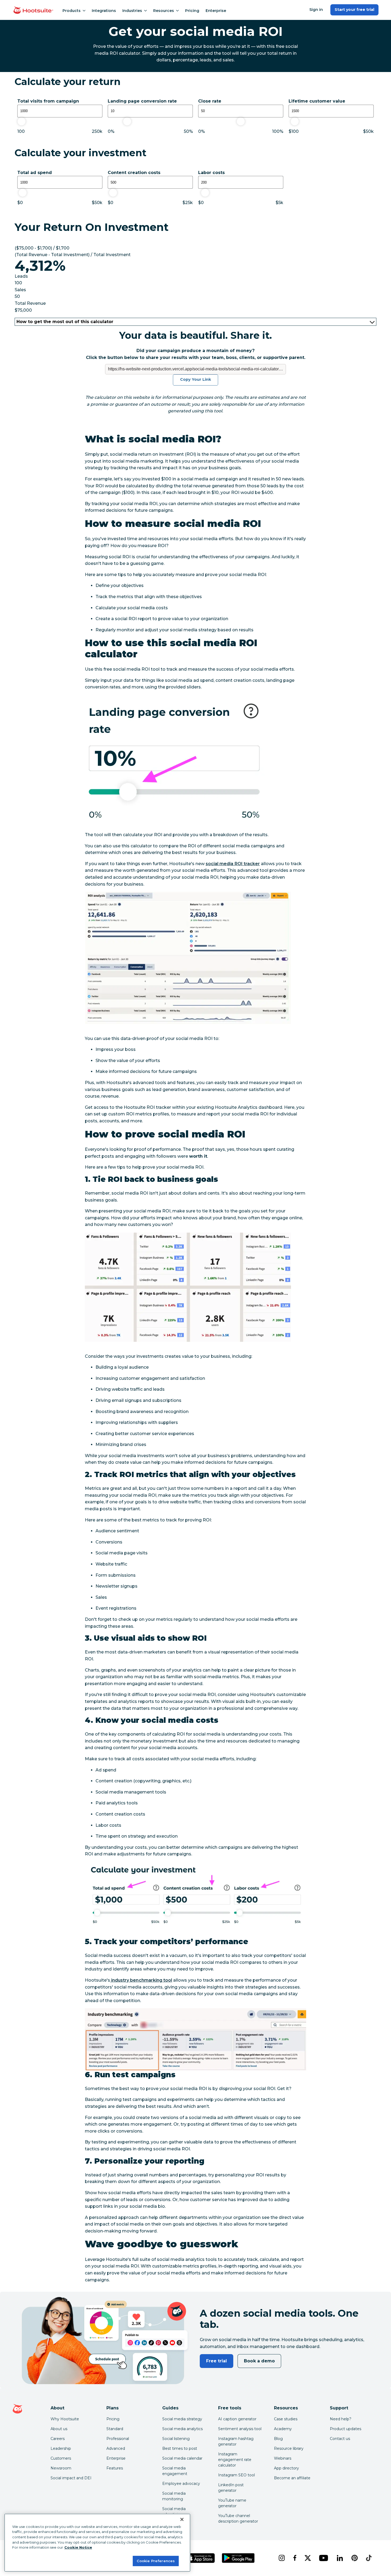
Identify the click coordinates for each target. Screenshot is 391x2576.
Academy (283, 2429)
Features (115, 2468)
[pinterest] (355, 2558)
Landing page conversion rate (142, 101)
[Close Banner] (182, 2519)
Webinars (283, 2458)
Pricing (192, 11)
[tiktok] (369, 2558)
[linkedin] (340, 2558)
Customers (61, 2458)
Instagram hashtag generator (236, 2441)
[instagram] (282, 2558)
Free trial (217, 2361)
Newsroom (61, 2468)
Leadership (61, 2448)
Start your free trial (354, 10)
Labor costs (211, 173)
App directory (286, 2468)
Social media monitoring (174, 2496)
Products (72, 11)
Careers (58, 2439)
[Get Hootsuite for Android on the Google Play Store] (238, 2558)
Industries (132, 11)
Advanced (116, 2448)
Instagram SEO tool (236, 2475)
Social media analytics (182, 2429)
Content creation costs (134, 173)
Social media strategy (182, 2419)
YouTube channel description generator (238, 2518)
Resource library (289, 2448)
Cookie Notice (78, 2547)
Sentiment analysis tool (240, 2429)
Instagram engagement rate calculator (235, 2460)
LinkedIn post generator (231, 2488)
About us (59, 2429)
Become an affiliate (292, 2478)
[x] (308, 2558)
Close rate (210, 101)
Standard (115, 2429)
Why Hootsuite (65, 2419)
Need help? (341, 2419)
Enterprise (216, 11)
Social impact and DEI (71, 2478)
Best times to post (180, 2448)
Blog (278, 2439)
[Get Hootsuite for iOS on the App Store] (201, 2558)
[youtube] (323, 2558)
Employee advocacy (181, 2484)
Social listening (176, 2439)
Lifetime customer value (317, 101)
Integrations (104, 11)
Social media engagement (175, 2471)
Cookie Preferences (156, 2561)
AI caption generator (237, 2419)
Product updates (346, 2429)
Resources (164, 11)
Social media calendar (182, 2458)
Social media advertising (174, 2512)
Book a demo (259, 2361)
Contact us (340, 2439)
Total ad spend (35, 173)
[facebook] (295, 2558)
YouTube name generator (232, 2503)
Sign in (316, 10)
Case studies (286, 2419)
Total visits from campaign (48, 101)
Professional (118, 2439)
